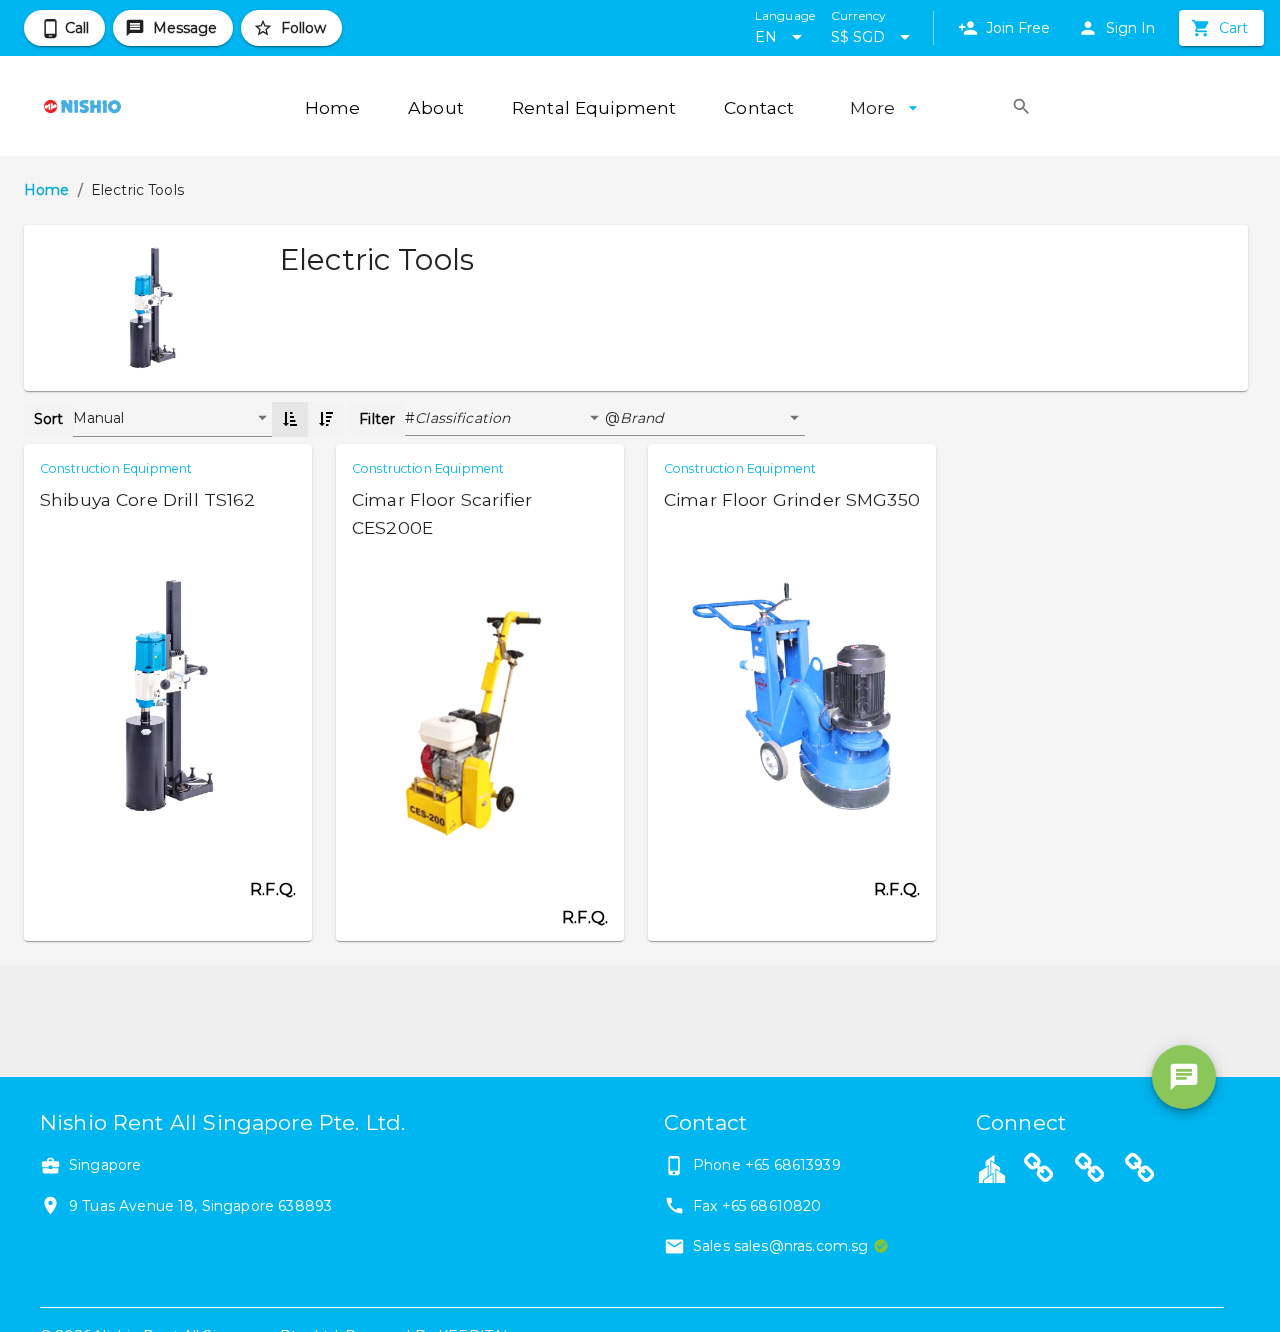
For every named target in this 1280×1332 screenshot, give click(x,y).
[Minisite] (1090, 1171)
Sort (49, 419)
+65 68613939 (793, 1165)
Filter (377, 419)
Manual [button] (99, 418)
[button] (510, 419)
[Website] (1039, 1171)
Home (47, 190)
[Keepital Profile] (992, 1168)
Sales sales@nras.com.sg (780, 1246)
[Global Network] (1140, 1171)
